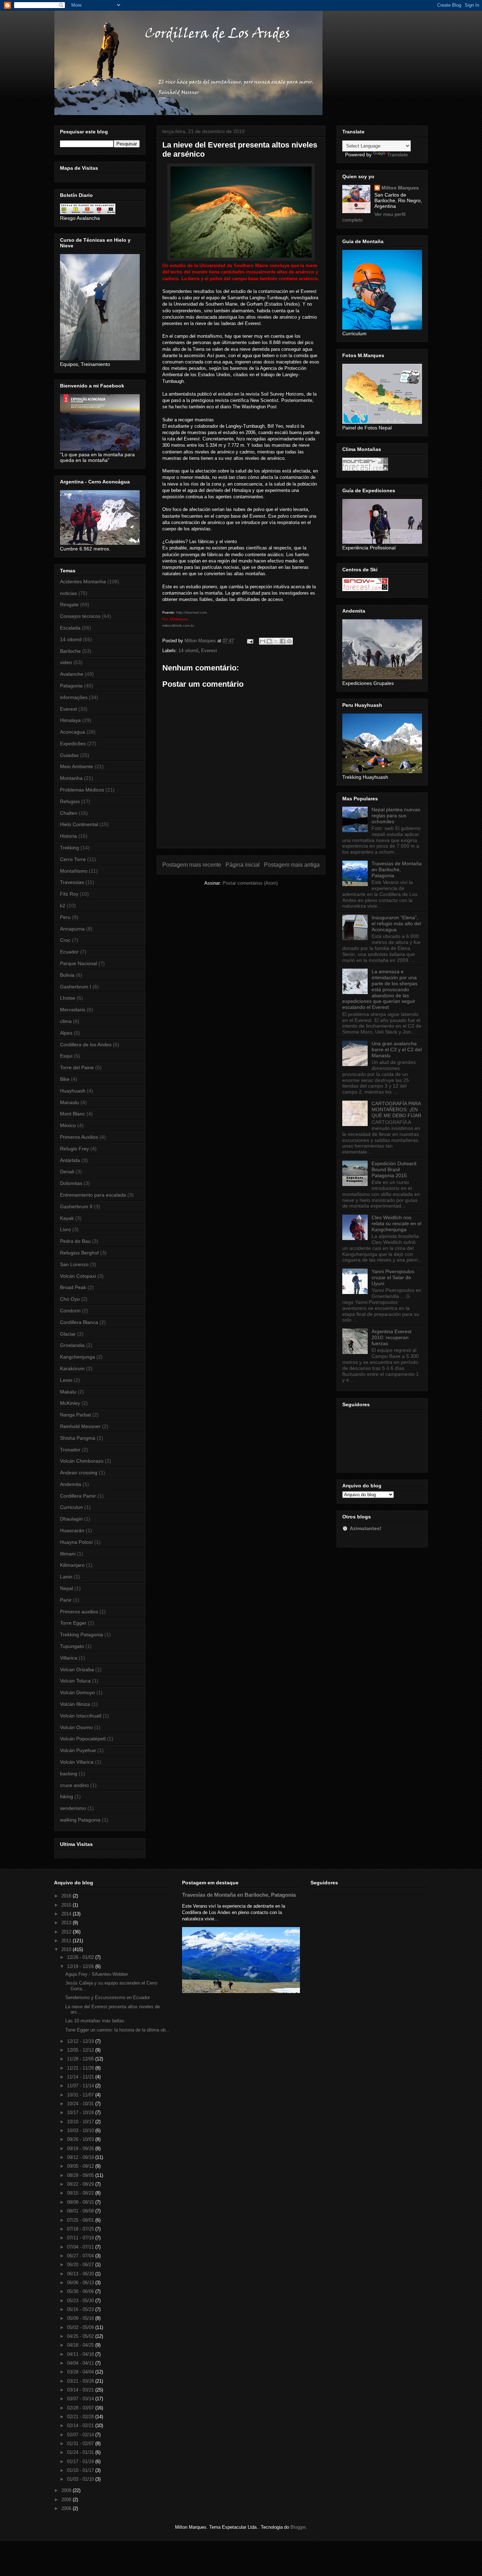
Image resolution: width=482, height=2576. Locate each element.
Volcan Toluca (75, 1681)
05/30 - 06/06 (81, 2291)
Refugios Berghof (79, 1253)
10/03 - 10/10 (81, 2130)
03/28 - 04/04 (81, 2372)
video (66, 662)
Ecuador (69, 952)
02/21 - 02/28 (81, 2417)
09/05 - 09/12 (81, 2166)
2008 (67, 2500)
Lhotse (68, 998)
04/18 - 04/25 (81, 2345)
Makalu (68, 1392)
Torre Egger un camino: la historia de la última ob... (118, 2030)
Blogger (298, 2527)
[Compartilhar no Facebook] (283, 641)
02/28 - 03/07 (81, 2408)
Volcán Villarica (77, 1762)
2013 (67, 1923)
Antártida (70, 1160)
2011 (67, 1941)
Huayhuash (73, 1091)
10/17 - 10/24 (81, 2112)
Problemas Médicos (82, 790)
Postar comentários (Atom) (250, 883)
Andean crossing (79, 1473)
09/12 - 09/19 (81, 2157)
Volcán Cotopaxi (78, 1276)
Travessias (72, 882)
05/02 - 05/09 (81, 2327)
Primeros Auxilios (79, 1137)
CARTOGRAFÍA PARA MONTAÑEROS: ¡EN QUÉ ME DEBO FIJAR (396, 1109)
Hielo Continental (79, 824)
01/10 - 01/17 (81, 2470)
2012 (67, 1932)
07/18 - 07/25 (81, 2229)
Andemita (71, 1484)
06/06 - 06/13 (81, 2283)
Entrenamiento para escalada (93, 1195)
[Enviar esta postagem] (250, 641)
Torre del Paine (77, 1067)
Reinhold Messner (80, 1426)
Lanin (66, 1577)
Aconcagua (73, 732)
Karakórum (72, 1368)
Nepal (67, 1588)
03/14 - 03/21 (81, 2390)
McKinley (70, 1403)
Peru (65, 917)
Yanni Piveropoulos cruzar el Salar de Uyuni (393, 1277)
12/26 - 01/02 (81, 1957)
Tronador (70, 1450)
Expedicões (73, 744)
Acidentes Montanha (83, 582)
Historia (68, 836)
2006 (67, 2508)
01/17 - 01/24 (81, 2461)
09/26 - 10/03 (81, 2139)
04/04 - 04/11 (81, 2363)
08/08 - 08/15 (81, 2202)
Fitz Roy (69, 894)
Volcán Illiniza (75, 1704)
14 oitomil (188, 651)
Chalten (69, 813)
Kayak (67, 1218)
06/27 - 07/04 (81, 2256)
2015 (67, 1905)
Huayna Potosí (76, 1542)
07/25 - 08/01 (81, 2220)
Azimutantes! (366, 1528)
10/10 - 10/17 (81, 2122)
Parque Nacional (79, 963)
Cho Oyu (70, 1299)
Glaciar (68, 1334)
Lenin (66, 1380)
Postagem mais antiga (292, 865)
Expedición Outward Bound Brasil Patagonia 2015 (394, 1169)
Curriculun (71, 1507)
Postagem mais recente (192, 865)
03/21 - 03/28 (81, 2381)
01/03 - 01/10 (81, 2479)
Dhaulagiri (71, 1519)
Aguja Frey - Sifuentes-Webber (97, 1974)
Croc (65, 940)
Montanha (71, 778)
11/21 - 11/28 (81, 2068)
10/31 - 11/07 (81, 2095)
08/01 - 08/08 (81, 2211)
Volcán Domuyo (77, 1692)
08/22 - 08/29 (81, 2184)
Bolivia (67, 975)
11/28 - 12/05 (81, 2059)
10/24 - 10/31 (81, 2104)
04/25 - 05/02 (81, 2336)
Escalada (70, 628)
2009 (67, 2490)
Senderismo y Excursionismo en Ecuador (108, 1997)
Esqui (66, 1056)
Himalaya (70, 720)
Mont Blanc (73, 1114)
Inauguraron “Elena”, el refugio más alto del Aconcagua (396, 923)
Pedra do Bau (75, 1241)
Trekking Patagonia (82, 1635)
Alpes (66, 1033)
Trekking (70, 848)
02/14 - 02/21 (81, 2425)
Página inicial (243, 865)
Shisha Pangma (78, 1438)
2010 (67, 1949)
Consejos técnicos (80, 616)
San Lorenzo (74, 1264)
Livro (65, 1229)
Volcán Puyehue (78, 1750)
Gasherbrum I (76, 987)
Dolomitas (71, 1183)
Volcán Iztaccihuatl (81, 1716)
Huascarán (72, 1530)
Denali (67, 1172)
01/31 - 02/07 (81, 2443)
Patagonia (71, 686)
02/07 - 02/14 (81, 2435)
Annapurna (72, 929)
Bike (65, 1079)
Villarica (69, 1658)
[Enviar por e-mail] (263, 641)
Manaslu (70, 1102)
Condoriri (70, 1311)
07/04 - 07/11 (81, 2247)
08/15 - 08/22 (81, 2193)
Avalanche (72, 674)
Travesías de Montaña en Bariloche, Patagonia (397, 869)
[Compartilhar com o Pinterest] (289, 641)
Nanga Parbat (76, 1415)
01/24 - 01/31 (81, 2452)
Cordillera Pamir (78, 1496)
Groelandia (72, 1345)
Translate (397, 155)
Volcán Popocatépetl (83, 1739)
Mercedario (73, 1010)
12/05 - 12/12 (81, 2050)
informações (74, 697)
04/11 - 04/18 (81, 2354)
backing (69, 1774)
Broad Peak (73, 1287)
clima (66, 1021)
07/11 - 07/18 (81, 2238)
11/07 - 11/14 (81, 2086)
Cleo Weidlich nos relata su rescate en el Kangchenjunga (396, 1223)
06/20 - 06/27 (81, 2265)
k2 (63, 905)
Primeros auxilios (79, 1612)
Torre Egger (73, 1623)
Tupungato (72, 1646)
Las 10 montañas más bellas (95, 2021)
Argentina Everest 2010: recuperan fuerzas (391, 1337)
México (68, 1125)
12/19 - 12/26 (81, 1966)
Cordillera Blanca (79, 1322)
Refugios (70, 801)
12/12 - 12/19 (81, 2041)
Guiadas (69, 755)
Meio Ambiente (77, 766)
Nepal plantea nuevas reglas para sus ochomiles (396, 815)
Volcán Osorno (76, 1727)
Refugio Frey (74, 1149)
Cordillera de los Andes (86, 1045)
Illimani (68, 1554)
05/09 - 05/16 (81, 2318)
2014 (67, 1914)
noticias (68, 593)
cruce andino (74, 1785)
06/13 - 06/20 (81, 2274)
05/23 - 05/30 (81, 2301)
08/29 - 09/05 (81, 2175)
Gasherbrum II (76, 1206)
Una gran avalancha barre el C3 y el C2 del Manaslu (397, 1049)
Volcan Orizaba (77, 1669)
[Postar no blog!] (269, 641)
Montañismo (74, 871)
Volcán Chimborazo (82, 1461)
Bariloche (70, 651)
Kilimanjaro (72, 1565)
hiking (67, 1796)
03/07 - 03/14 (81, 2399)
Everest (209, 651)
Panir (66, 1600)
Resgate (69, 604)
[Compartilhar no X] (276, 641)
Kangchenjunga (77, 1357)
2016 (67, 1896)
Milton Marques (400, 188)
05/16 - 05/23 (81, 2309)
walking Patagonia (80, 1820)
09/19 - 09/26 (81, 2148)
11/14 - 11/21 (81, 2077)
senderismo (73, 1808)
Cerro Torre (73, 859)
